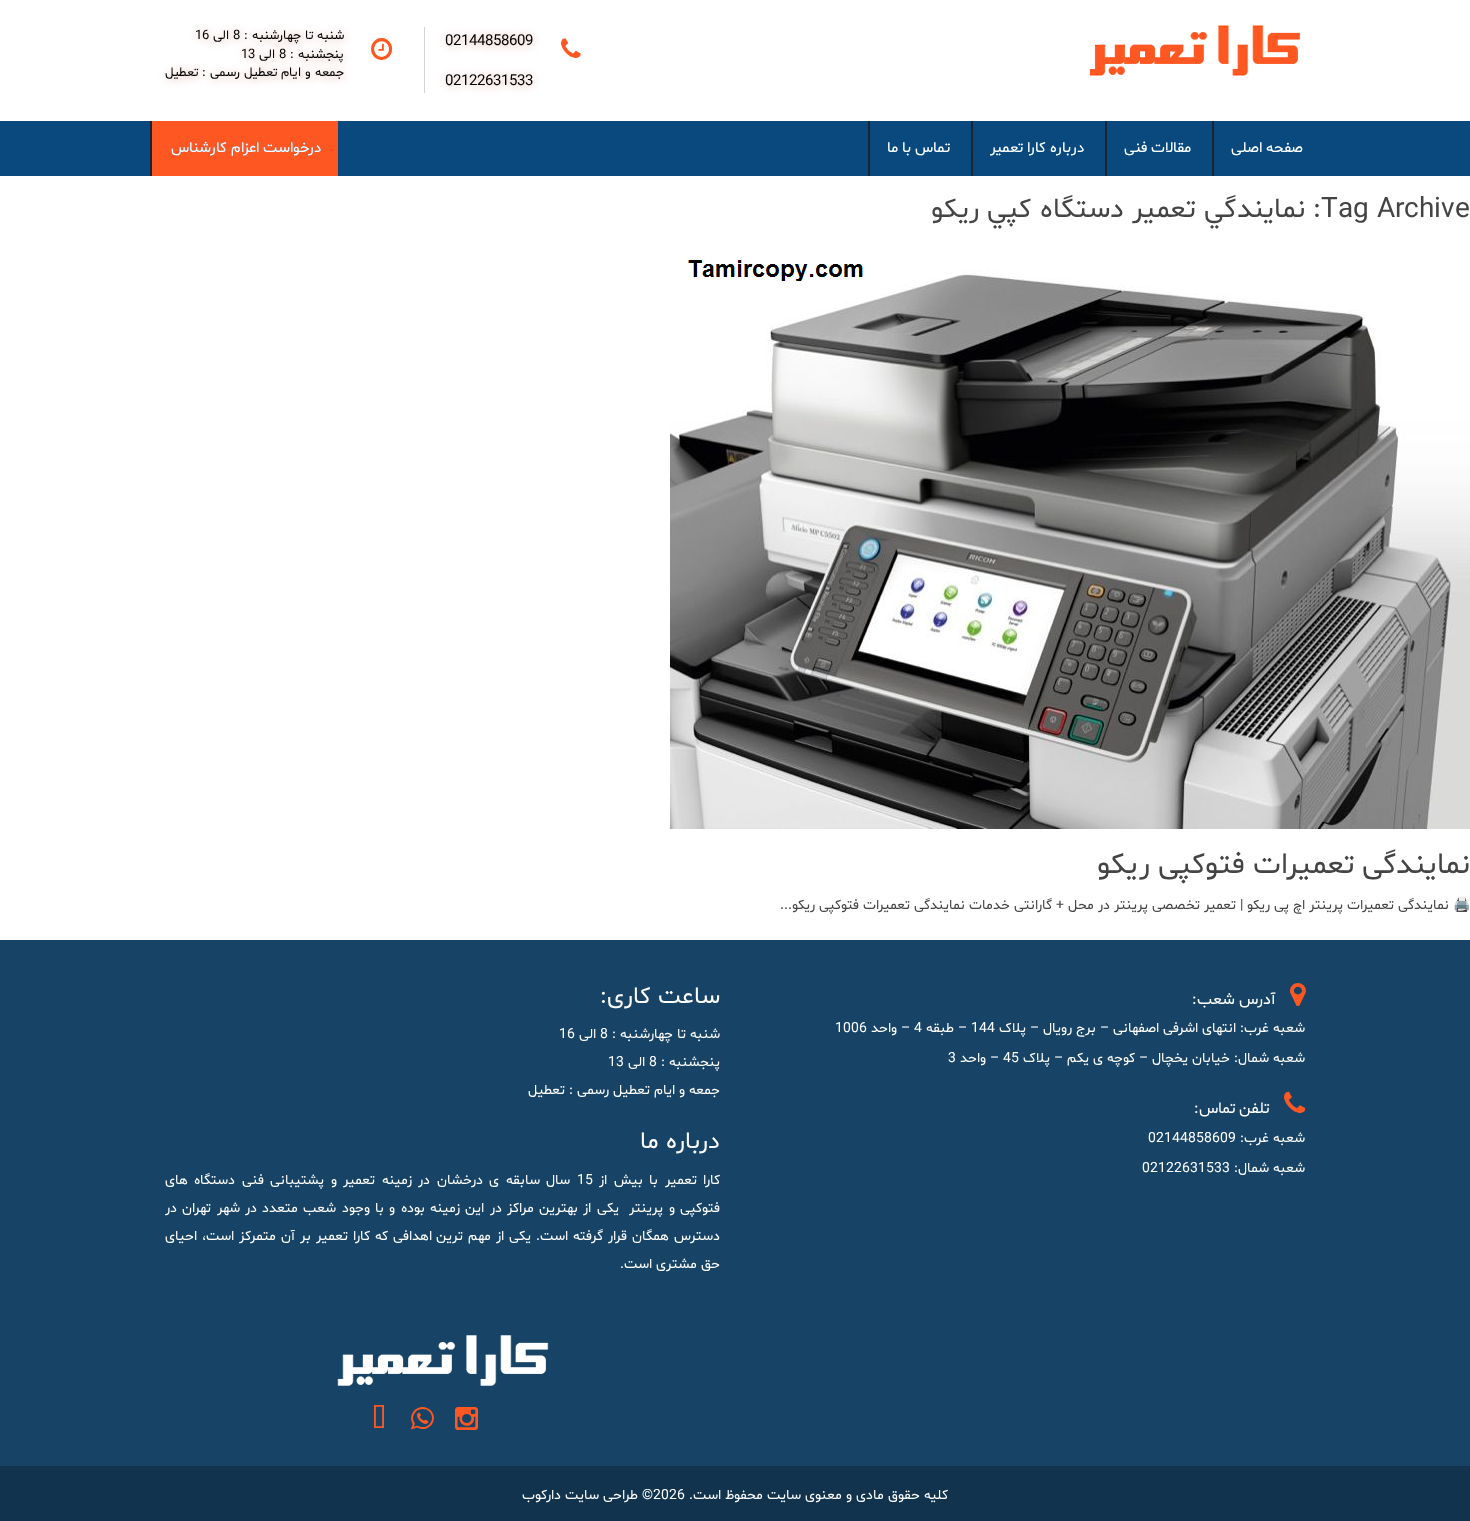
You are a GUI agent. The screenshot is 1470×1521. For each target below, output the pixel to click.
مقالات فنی (1157, 148)
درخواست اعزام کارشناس (246, 148)
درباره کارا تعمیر (1037, 148)
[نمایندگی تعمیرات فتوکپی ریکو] (1070, 814)
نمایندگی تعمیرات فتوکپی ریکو (1283, 865)
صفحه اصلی (1267, 148)
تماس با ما (918, 148)
